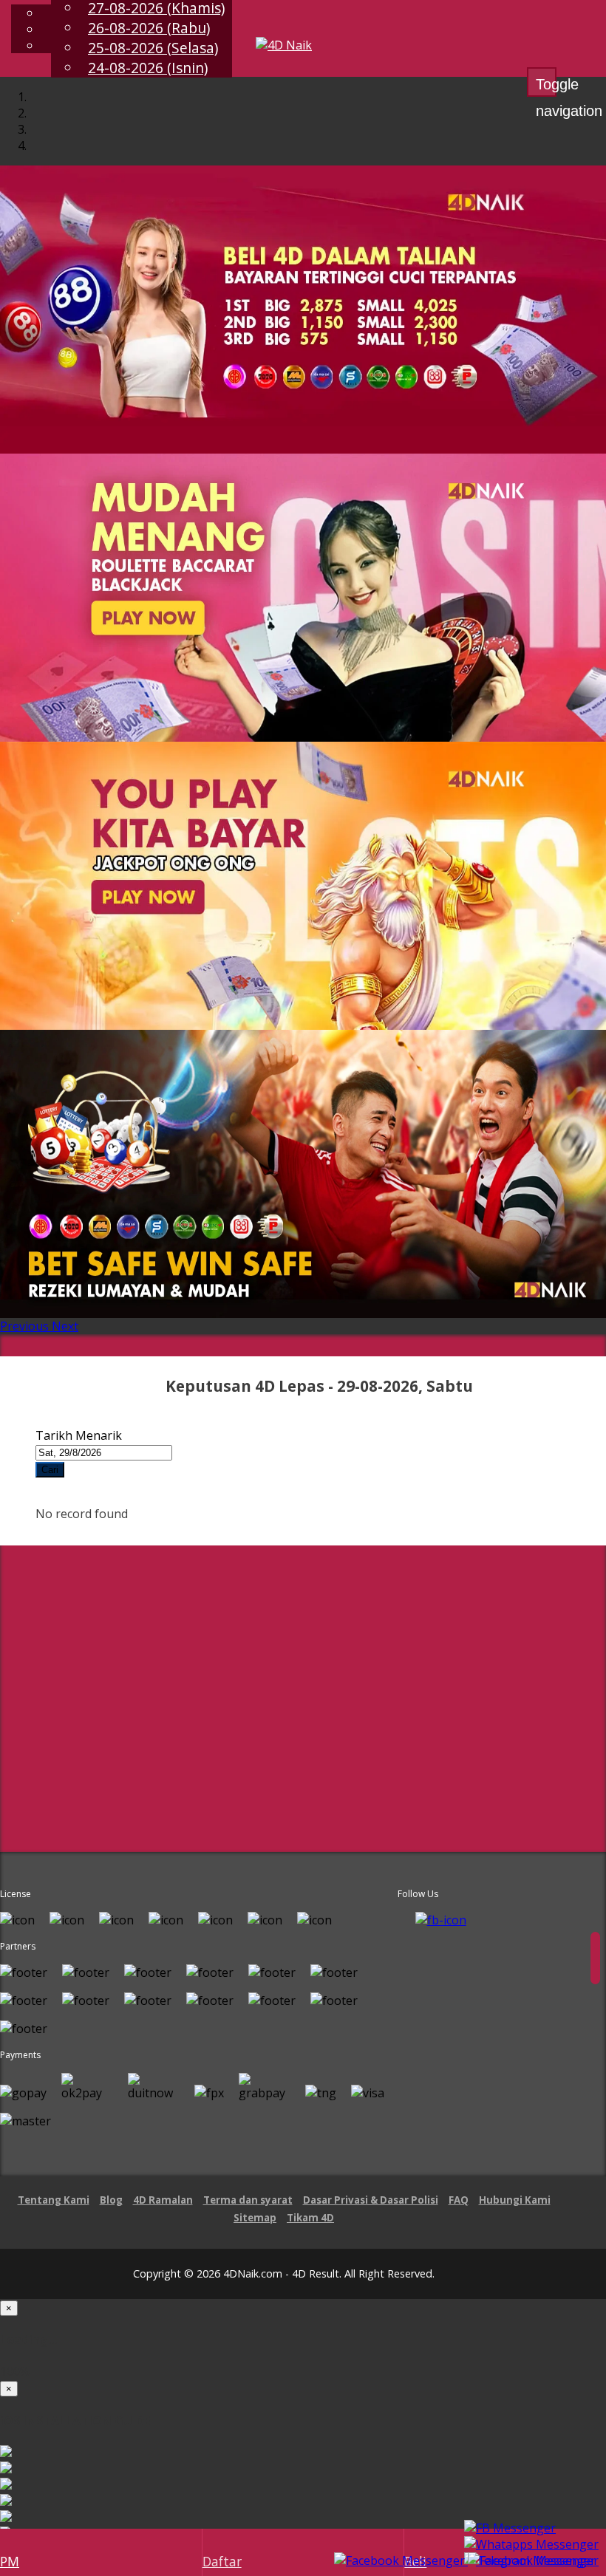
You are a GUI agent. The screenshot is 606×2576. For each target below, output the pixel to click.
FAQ (459, 2200)
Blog (111, 2200)
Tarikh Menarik (79, 1435)
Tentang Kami (54, 2200)
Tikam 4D (310, 2218)
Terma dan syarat (248, 2200)
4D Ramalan (163, 2200)
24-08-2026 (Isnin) (148, 68)
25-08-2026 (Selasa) (153, 48)
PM (10, 2561)
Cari (50, 1470)
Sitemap (255, 2218)
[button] (26, 1326)
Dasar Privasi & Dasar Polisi (371, 2200)
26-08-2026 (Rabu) (149, 28)
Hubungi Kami (515, 2200)
